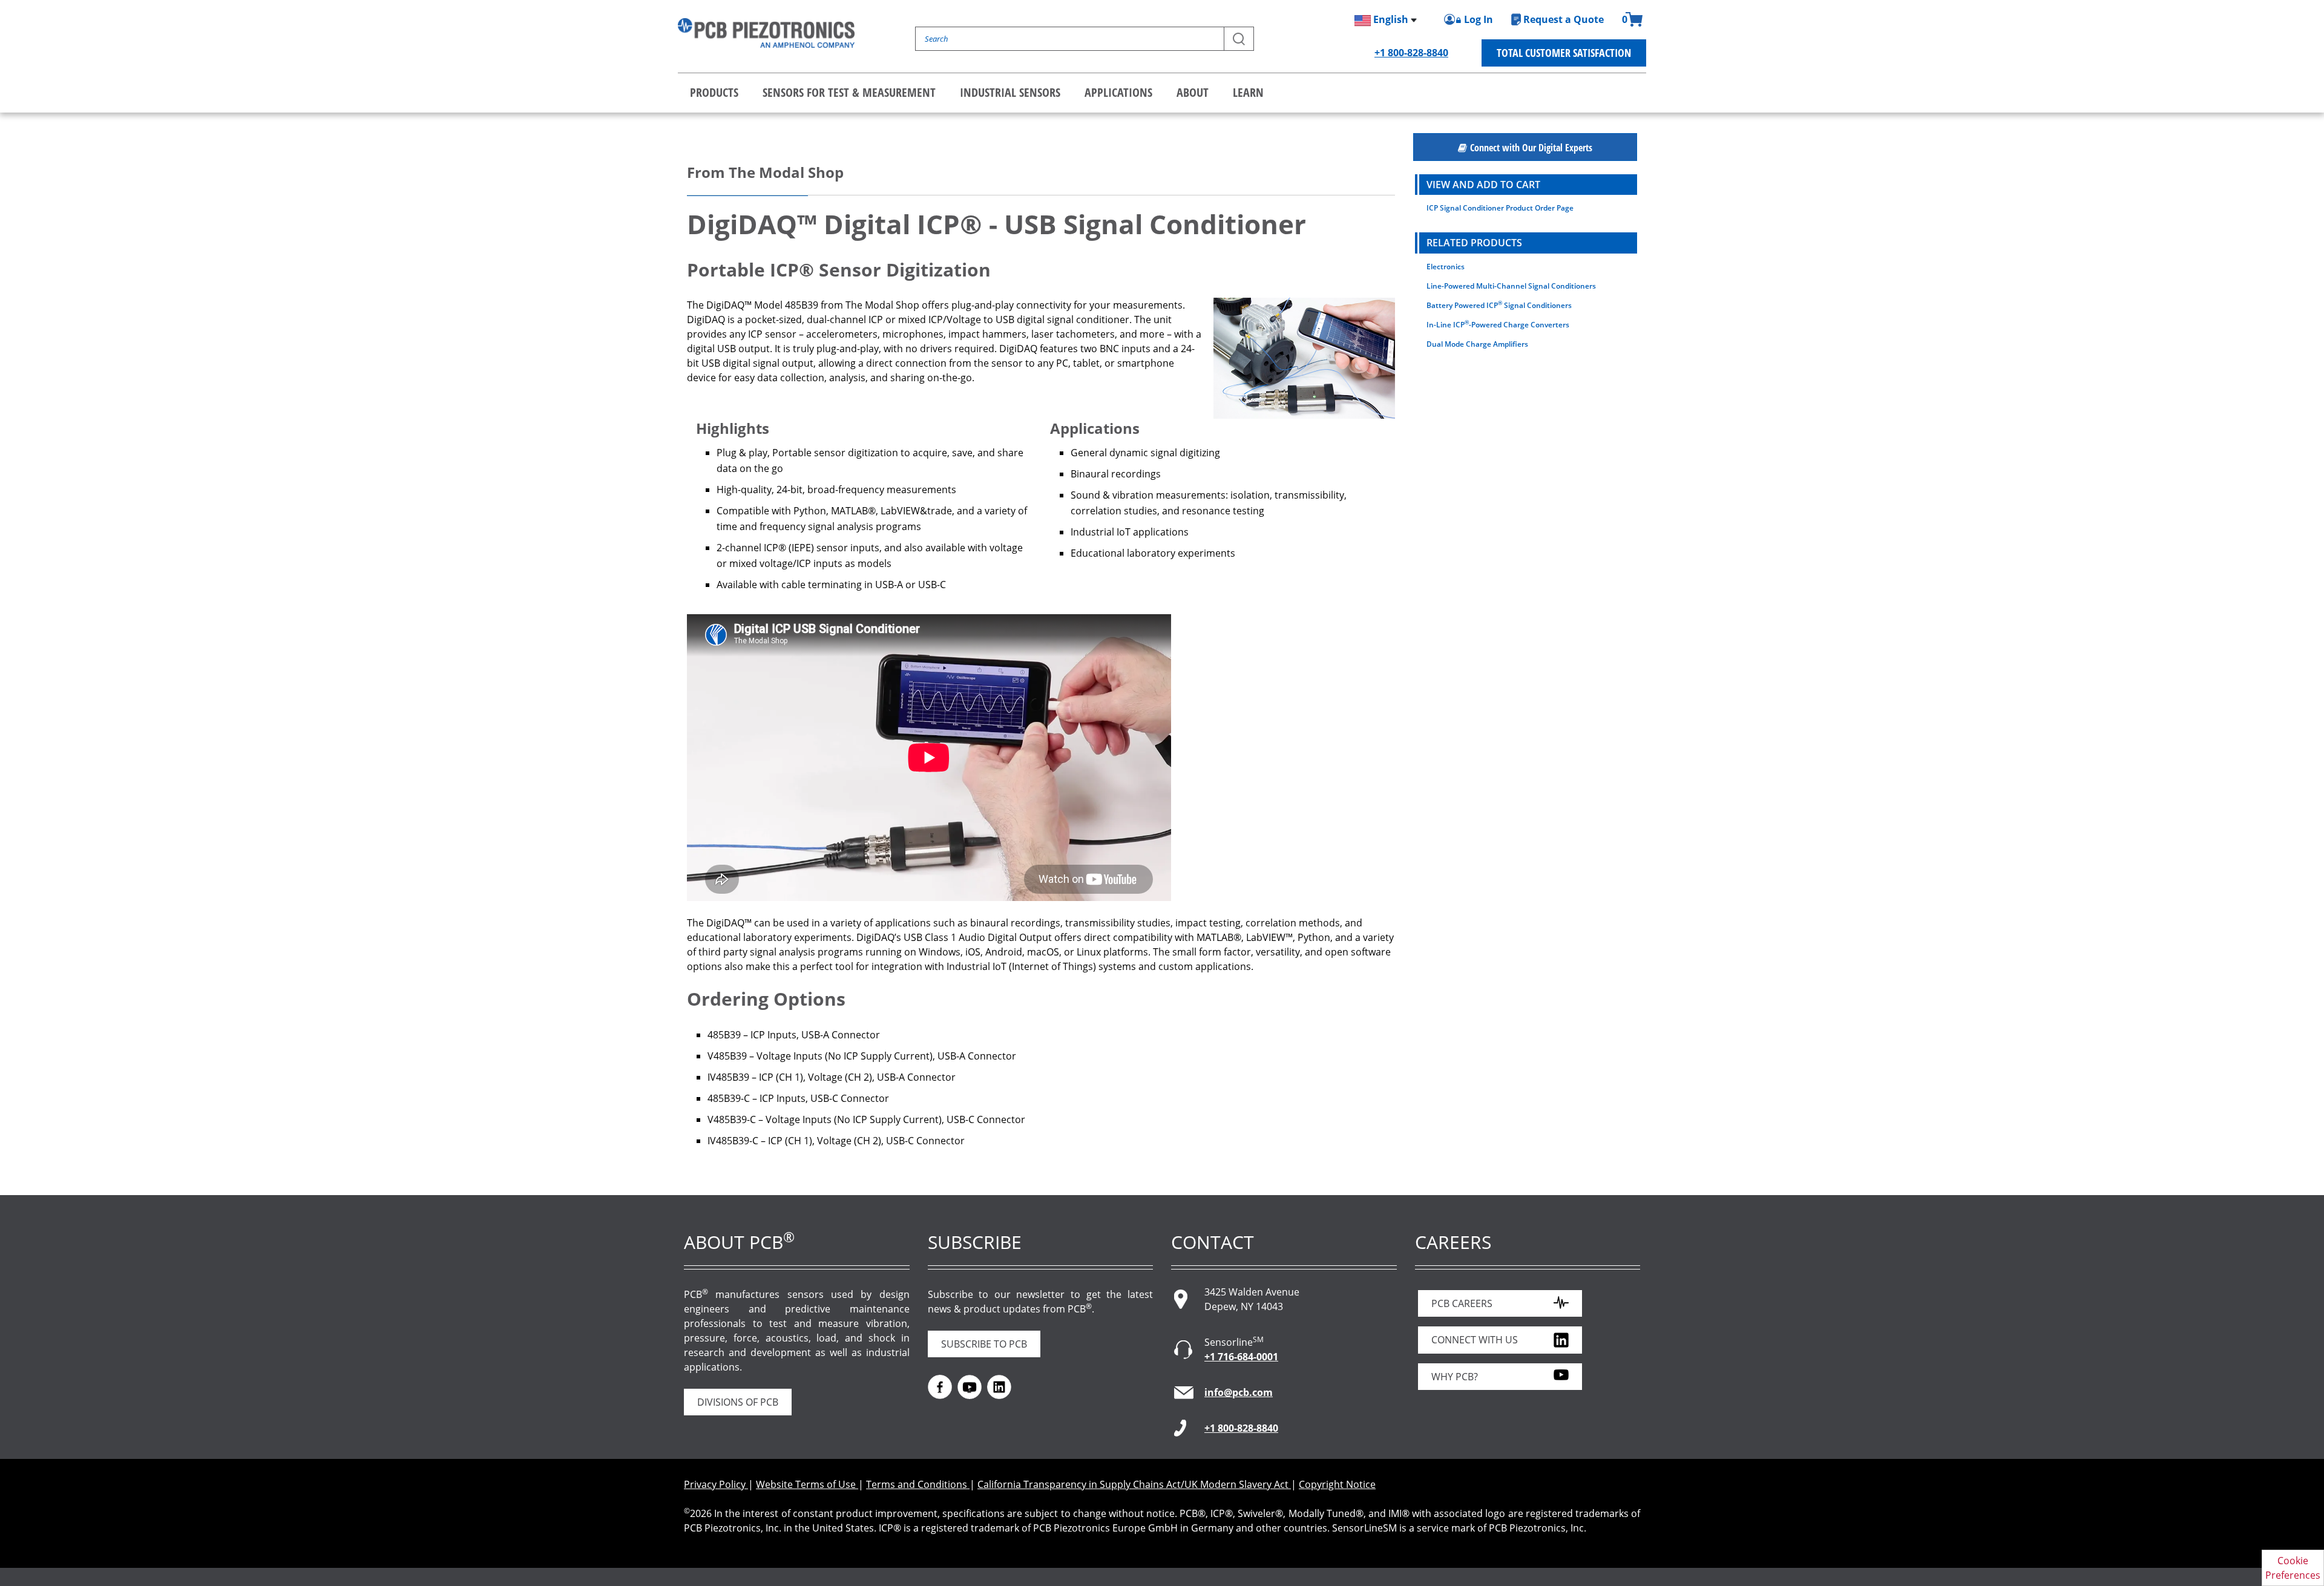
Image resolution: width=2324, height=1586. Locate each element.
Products (714, 92)
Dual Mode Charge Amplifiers (1477, 344)
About (1193, 92)
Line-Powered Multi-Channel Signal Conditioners (1511, 286)
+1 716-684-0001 (1241, 1357)
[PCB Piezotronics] (766, 33)
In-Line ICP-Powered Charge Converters (1498, 324)
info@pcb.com (1239, 1392)
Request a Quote (1564, 19)
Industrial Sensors (1010, 92)
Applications (1118, 92)
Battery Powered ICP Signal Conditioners (1499, 305)
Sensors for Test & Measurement (849, 92)
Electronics (1446, 267)
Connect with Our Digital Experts (1531, 148)
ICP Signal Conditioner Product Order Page (1500, 208)
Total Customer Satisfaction (1564, 53)
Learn (1248, 92)
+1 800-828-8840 (1411, 53)
